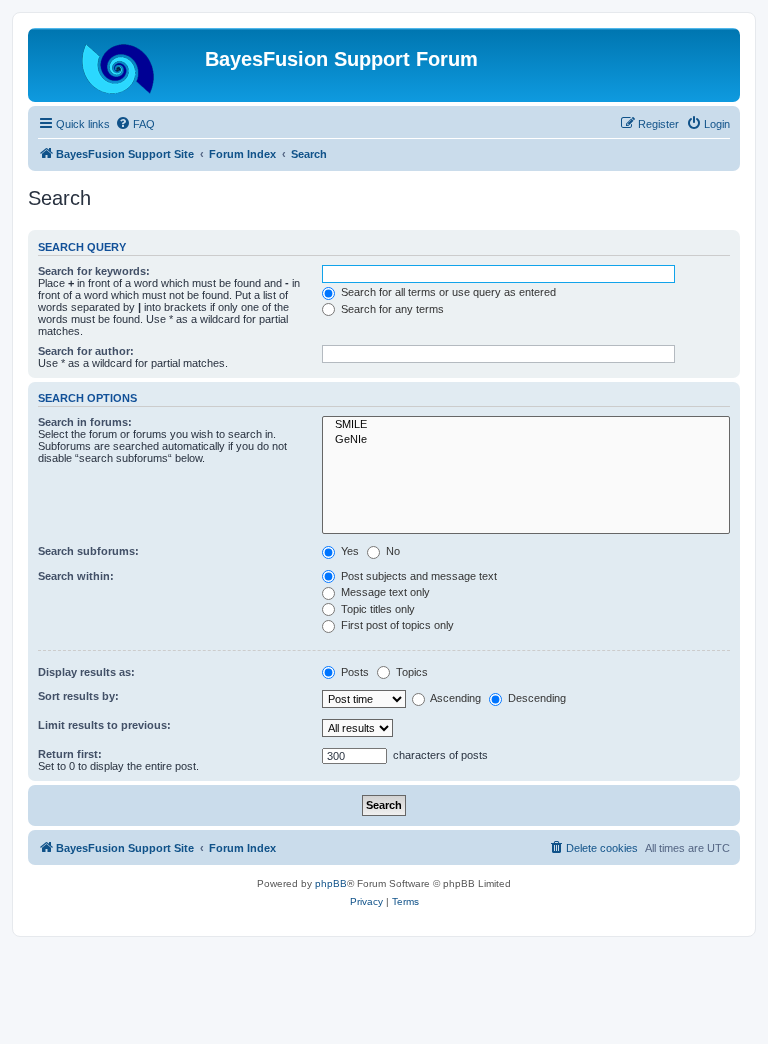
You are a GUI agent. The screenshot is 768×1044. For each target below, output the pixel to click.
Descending (535, 698)
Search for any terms (391, 309)
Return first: (70, 754)
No (391, 551)
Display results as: (86, 672)
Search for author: (86, 351)
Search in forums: (85, 422)
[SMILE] (526, 425)
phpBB (331, 883)
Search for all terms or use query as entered (447, 292)
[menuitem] (135, 124)
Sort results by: (78, 696)
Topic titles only (376, 609)
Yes (348, 551)
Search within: (76, 576)
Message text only (384, 592)
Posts (353, 672)
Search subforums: (88, 551)
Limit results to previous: (104, 725)
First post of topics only (396, 625)
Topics (410, 672)
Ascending (454, 698)
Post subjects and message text (417, 576)
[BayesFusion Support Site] (119, 65)
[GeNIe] (526, 440)
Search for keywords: (94, 271)
